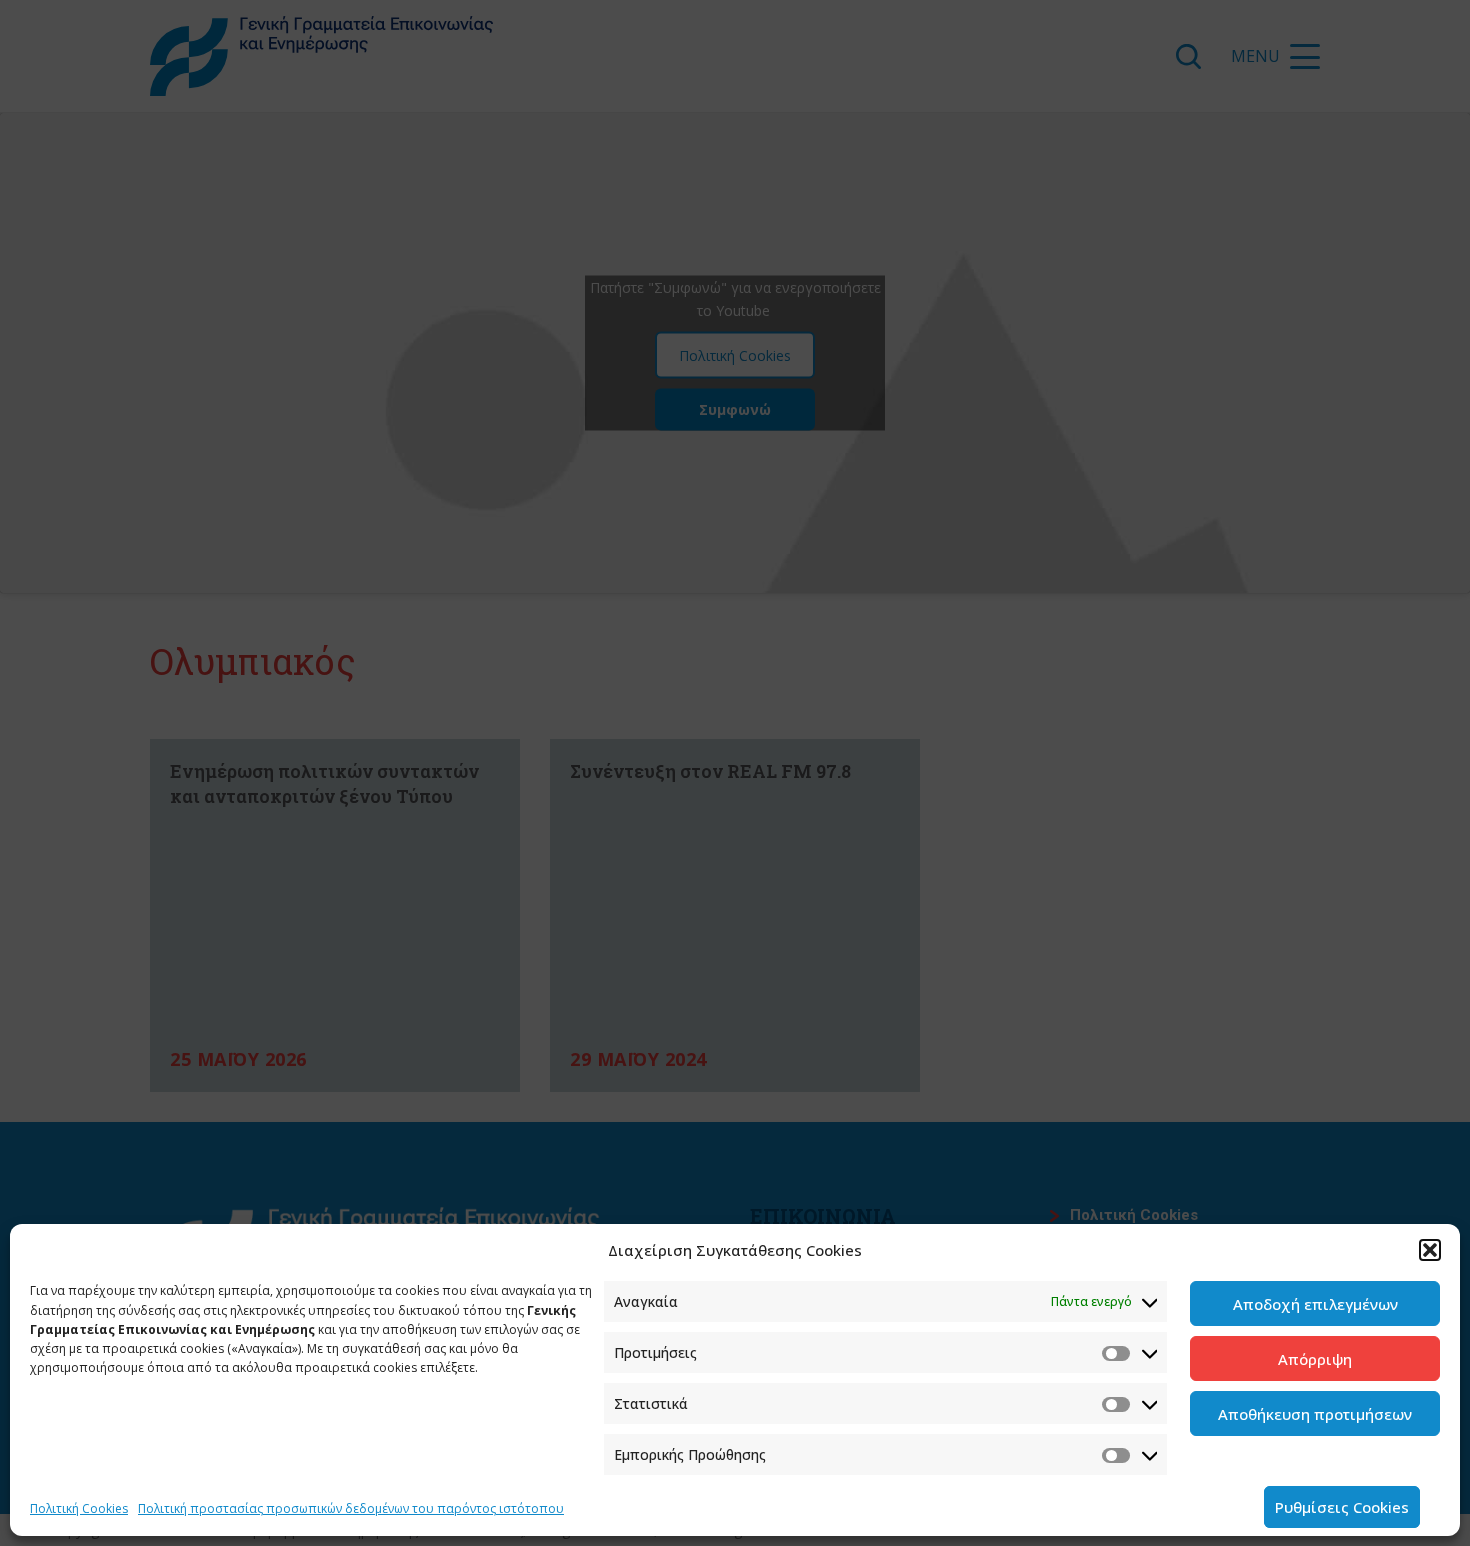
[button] (1430, 1250)
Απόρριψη (1315, 1359)
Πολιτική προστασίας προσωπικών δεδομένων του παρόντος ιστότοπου (351, 1508)
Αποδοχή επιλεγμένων (1315, 1304)
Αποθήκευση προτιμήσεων (1315, 1414)
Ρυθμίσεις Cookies (1342, 1507)
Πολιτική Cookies (79, 1508)
